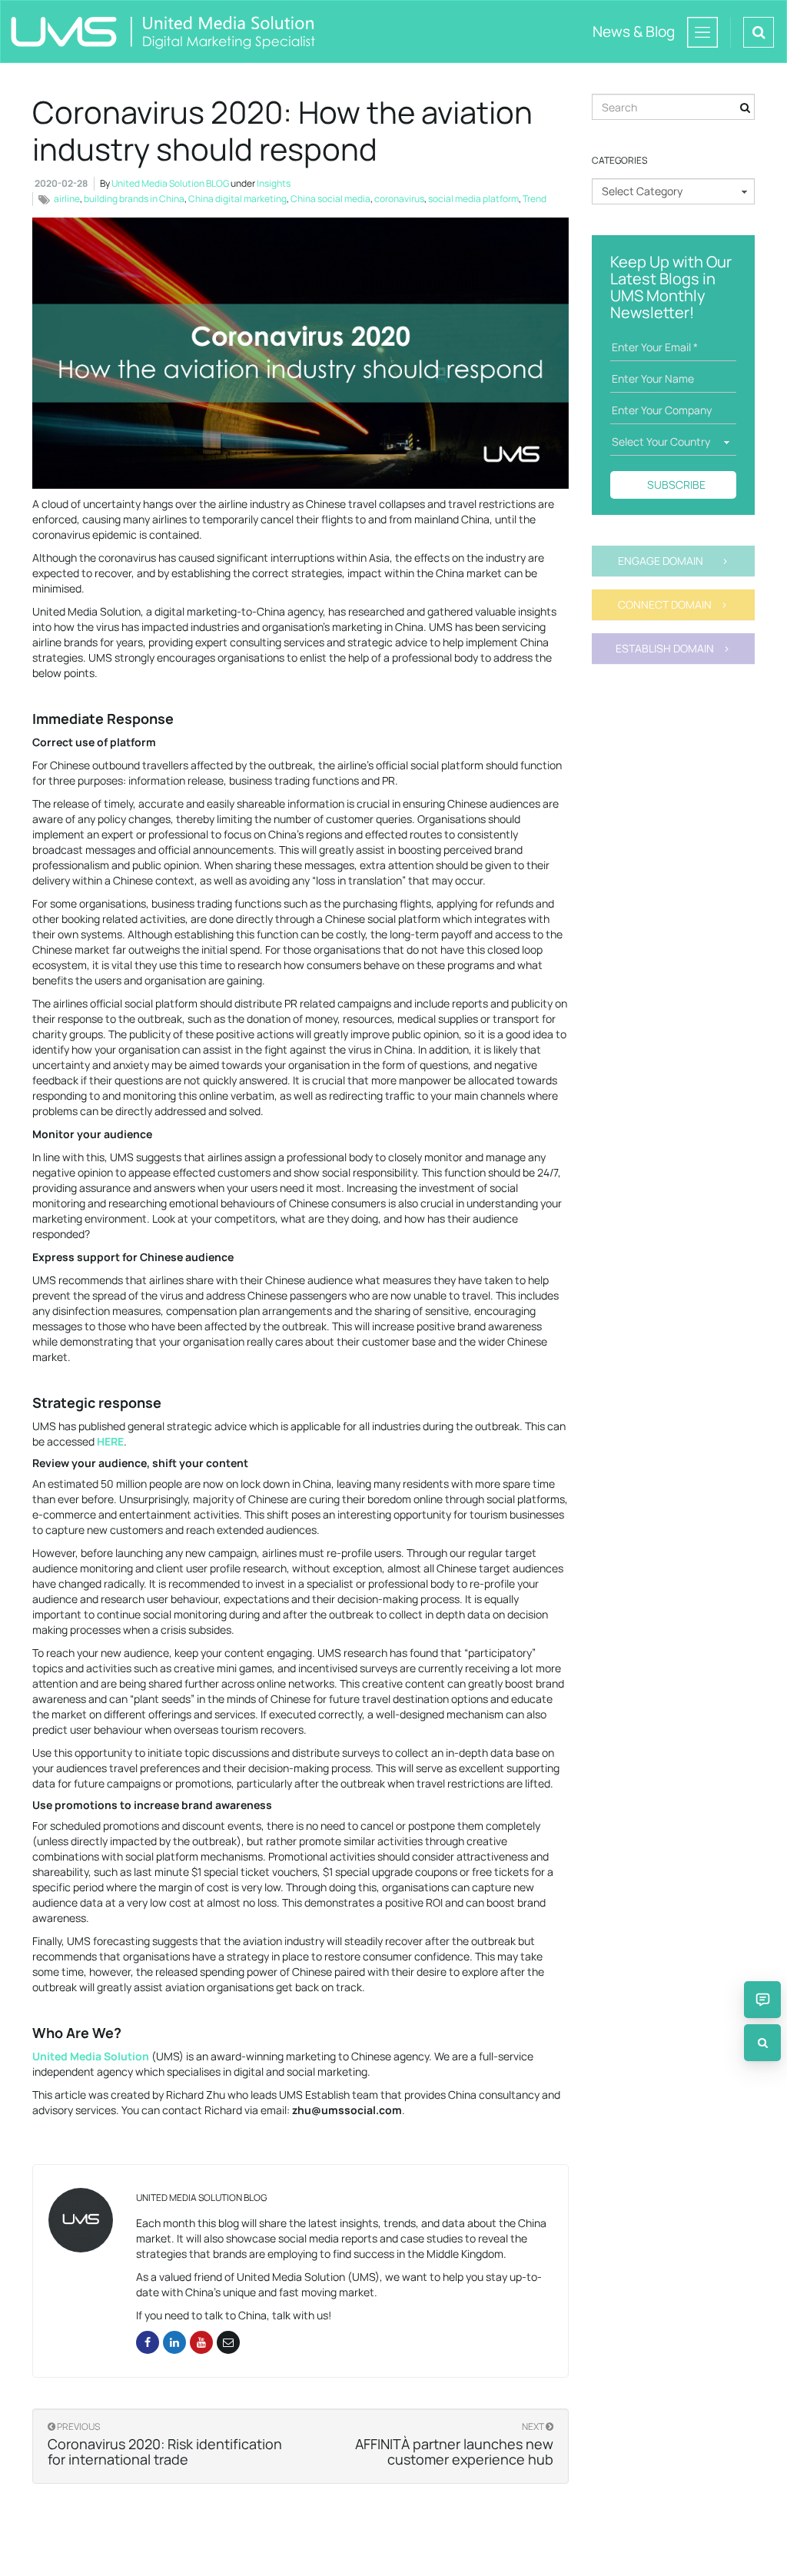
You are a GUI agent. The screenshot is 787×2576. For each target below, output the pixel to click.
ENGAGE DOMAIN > (673, 561)
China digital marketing (237, 199)
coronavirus (399, 199)
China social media (330, 199)
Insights (274, 183)
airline (67, 199)
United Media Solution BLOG (170, 183)
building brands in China (134, 199)
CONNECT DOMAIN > (673, 604)
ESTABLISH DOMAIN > (673, 648)
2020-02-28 (61, 183)
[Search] (762, 2043)
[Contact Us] (762, 2000)
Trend (535, 199)
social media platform (473, 199)
